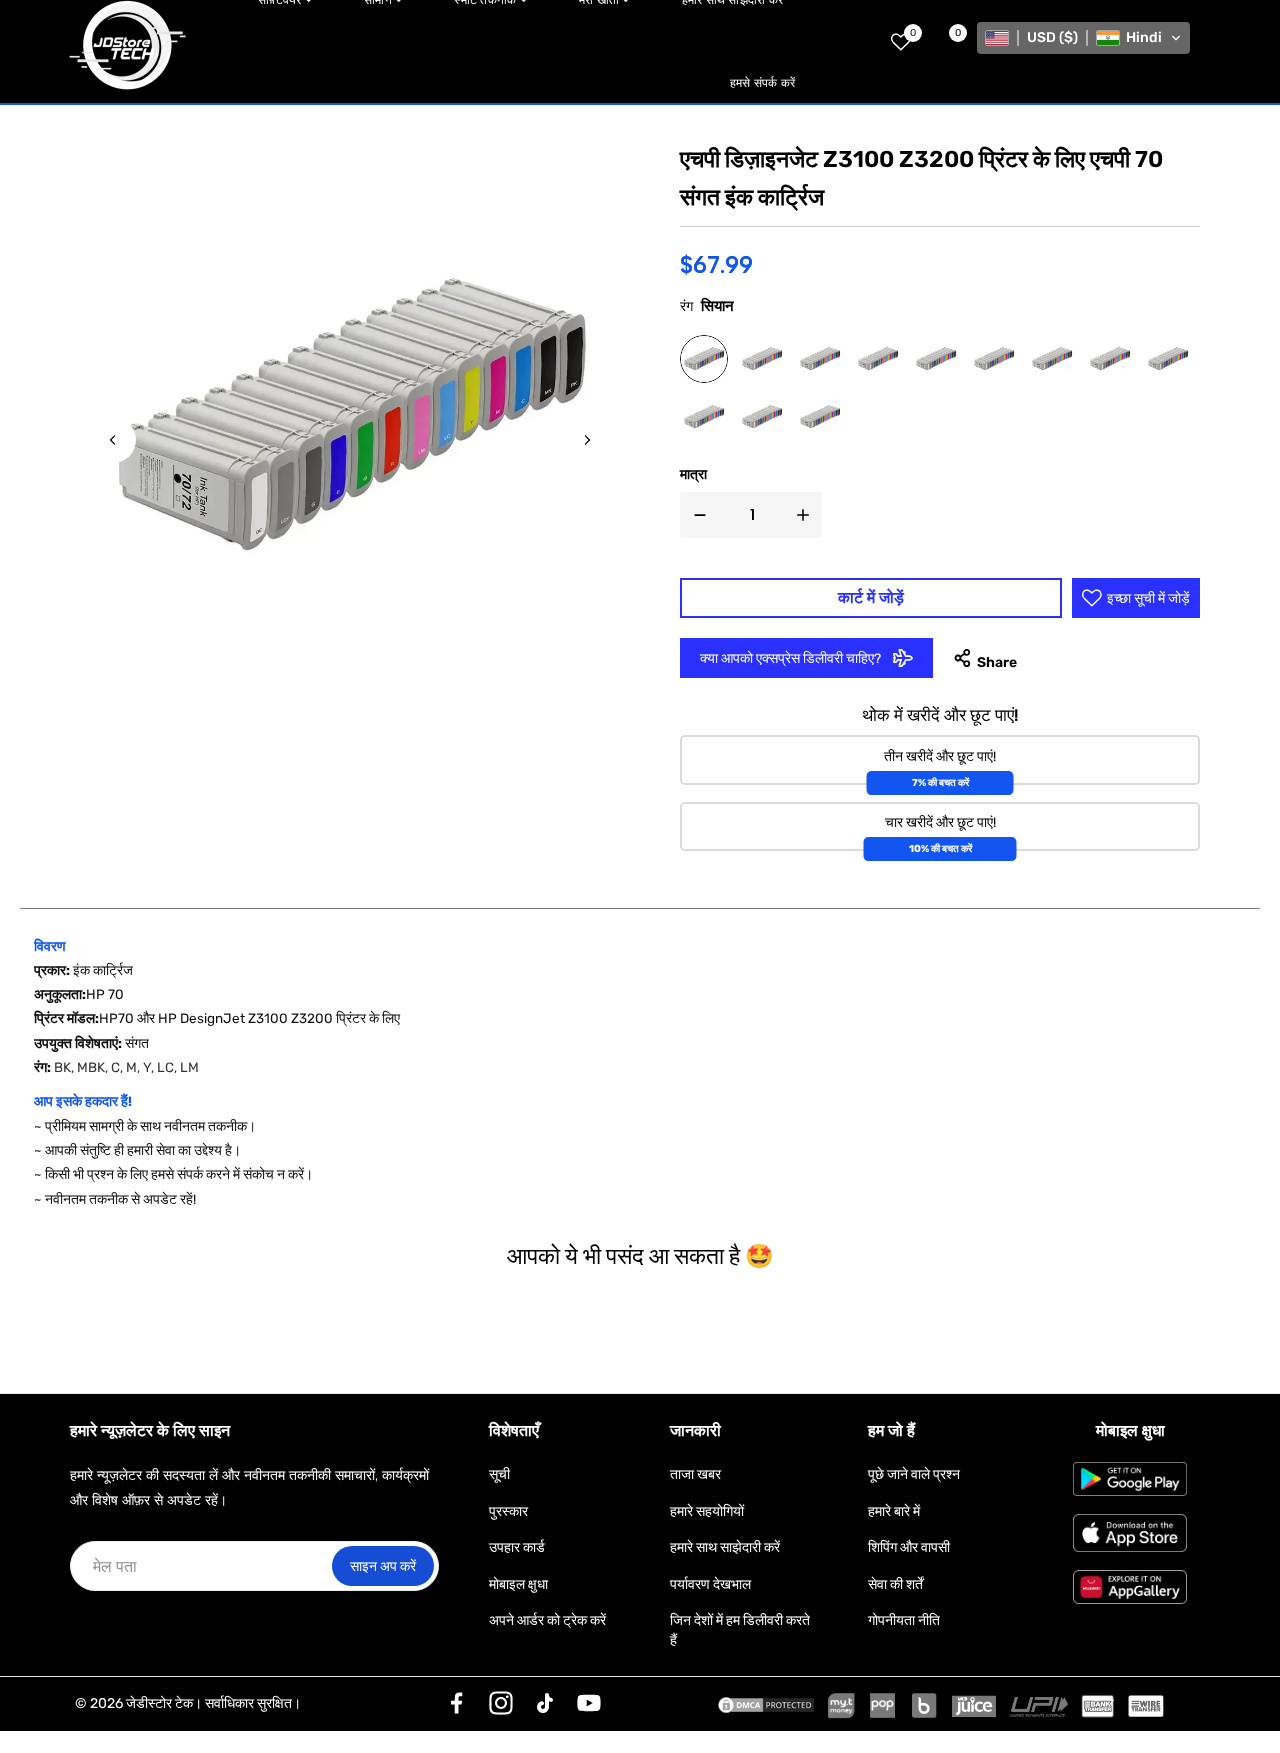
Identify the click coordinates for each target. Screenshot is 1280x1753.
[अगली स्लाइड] (587, 440)
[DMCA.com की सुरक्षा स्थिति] (766, 1704)
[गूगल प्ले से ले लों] (1130, 1479)
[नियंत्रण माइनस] (696, 515)
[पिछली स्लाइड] (113, 440)
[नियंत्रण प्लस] (807, 515)
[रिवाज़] (457, 1703)
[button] (1083, 38)
